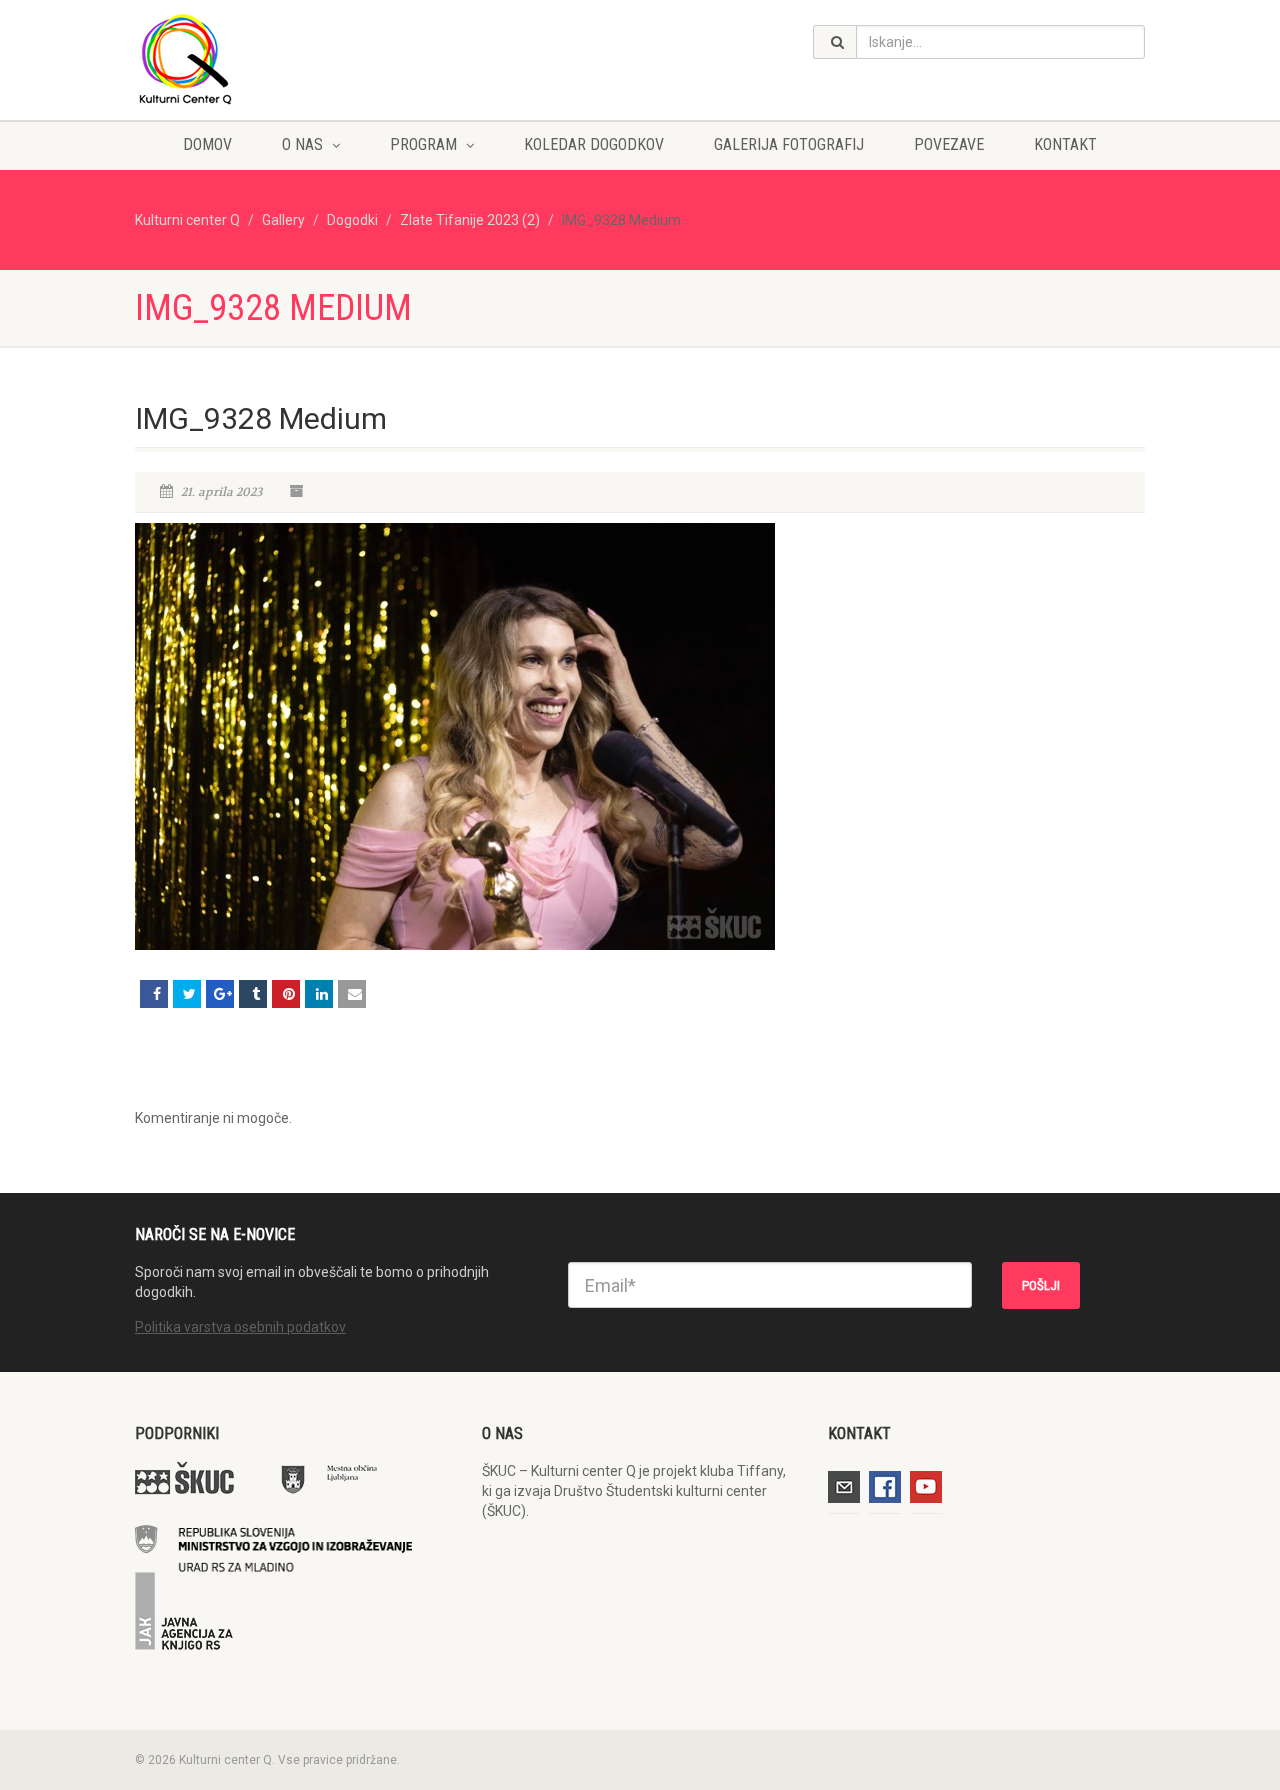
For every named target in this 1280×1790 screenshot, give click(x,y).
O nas (302, 144)
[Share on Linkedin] (319, 994)
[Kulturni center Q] (293, 58)
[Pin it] (286, 994)
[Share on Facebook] (154, 994)
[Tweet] (187, 994)
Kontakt (1065, 144)
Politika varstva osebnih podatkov (240, 1327)
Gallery (283, 220)
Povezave (949, 144)
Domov (207, 144)
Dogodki (352, 220)
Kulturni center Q (187, 220)
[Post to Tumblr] (253, 994)
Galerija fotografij (789, 144)
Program (423, 144)
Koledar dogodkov (594, 144)
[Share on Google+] (220, 994)
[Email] (352, 994)
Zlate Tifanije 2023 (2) (470, 220)
